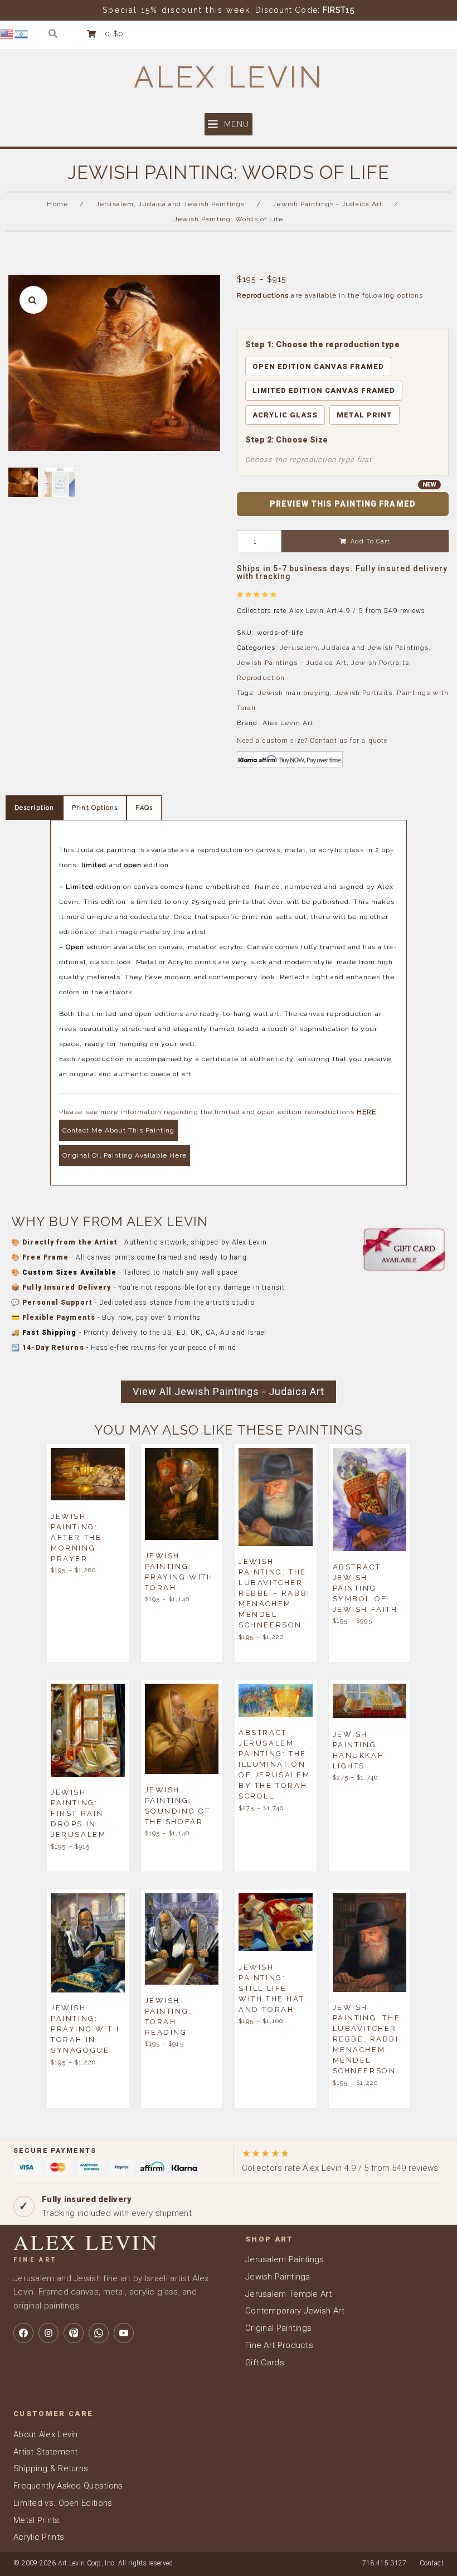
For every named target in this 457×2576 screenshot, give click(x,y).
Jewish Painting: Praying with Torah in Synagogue (85, 2029)
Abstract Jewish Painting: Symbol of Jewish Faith (365, 1588)
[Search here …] (53, 34)
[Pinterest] (74, 2333)
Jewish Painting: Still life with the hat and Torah (271, 1988)
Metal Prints (37, 2520)
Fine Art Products (279, 2345)
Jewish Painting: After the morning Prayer (76, 1537)
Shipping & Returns (51, 2468)
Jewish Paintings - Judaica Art (327, 204)
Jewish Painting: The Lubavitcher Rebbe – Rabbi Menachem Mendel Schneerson (274, 1593)
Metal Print (364, 415)
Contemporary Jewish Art (295, 2311)
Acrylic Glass (285, 415)
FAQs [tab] (144, 808)
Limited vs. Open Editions (63, 2503)
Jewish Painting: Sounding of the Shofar (178, 1805)
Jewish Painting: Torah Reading (168, 2016)
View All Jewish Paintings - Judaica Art (229, 1391)
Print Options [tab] (95, 808)
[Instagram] (48, 2333)
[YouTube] (124, 2333)
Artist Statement (46, 2452)
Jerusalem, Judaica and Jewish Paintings (170, 204)
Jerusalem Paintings (285, 2259)
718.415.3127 (385, 2563)
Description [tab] (34, 808)
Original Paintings (278, 2328)
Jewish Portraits (380, 663)
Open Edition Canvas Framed (318, 366)
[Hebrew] (22, 33)
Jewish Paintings (278, 2277)
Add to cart (370, 541)
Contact (432, 2563)
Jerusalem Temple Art (288, 2294)
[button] (229, 124)
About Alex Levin (46, 2434)
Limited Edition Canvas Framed (324, 390)
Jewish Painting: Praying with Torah (179, 1571)
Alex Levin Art (288, 723)
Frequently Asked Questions (68, 2486)
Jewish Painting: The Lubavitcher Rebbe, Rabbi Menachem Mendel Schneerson (367, 2039)
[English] (7, 33)
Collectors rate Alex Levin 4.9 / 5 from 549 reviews (340, 2161)
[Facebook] (23, 2333)
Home (57, 204)
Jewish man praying (294, 693)
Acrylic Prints (39, 2537)
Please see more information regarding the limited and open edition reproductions (218, 1112)
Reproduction (261, 678)
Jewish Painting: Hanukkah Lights (359, 1749)
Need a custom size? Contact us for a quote (312, 741)
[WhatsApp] (99, 2333)
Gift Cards (265, 2363)
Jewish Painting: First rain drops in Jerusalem (78, 1813)
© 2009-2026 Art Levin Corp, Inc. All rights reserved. (94, 2563)
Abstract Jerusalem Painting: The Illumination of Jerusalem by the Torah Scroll (274, 1764)
